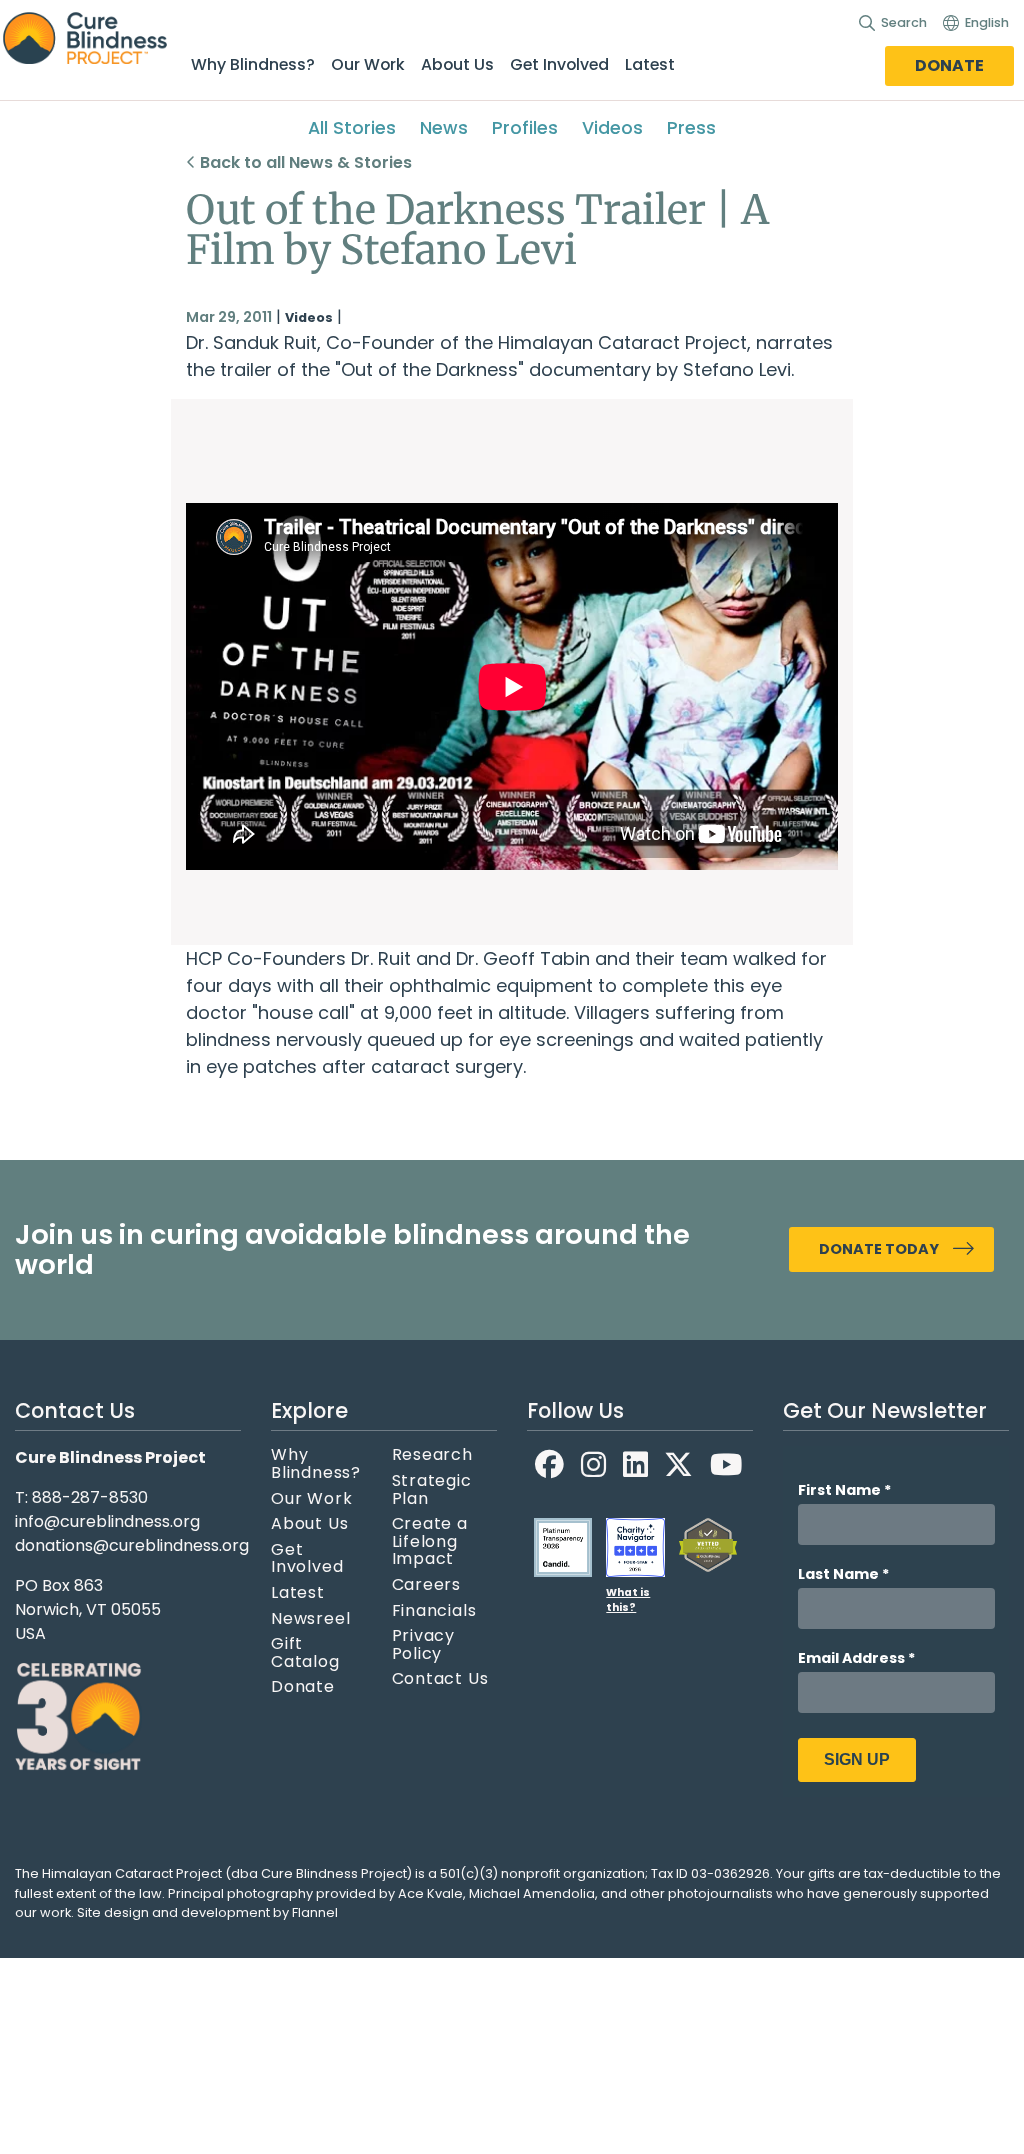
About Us (457, 64)
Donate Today (879, 1249)
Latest (650, 64)
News (444, 128)
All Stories (352, 128)
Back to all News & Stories (304, 162)
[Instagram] (594, 1464)
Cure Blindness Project (102, 39)
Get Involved (559, 64)
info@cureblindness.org (107, 1521)
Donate (949, 65)
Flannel (315, 1912)
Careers (427, 1585)
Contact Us (440, 1679)
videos (309, 317)
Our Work (368, 64)
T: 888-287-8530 (81, 1497)
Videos (612, 128)
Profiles (525, 128)
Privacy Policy (424, 1644)
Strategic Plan (432, 1489)
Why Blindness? (253, 64)
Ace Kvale (430, 1893)
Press (691, 128)
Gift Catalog (305, 1652)
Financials (434, 1611)
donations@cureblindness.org (132, 1545)
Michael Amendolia (532, 1893)
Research (432, 1455)
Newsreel (310, 1619)
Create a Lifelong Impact (430, 1541)
